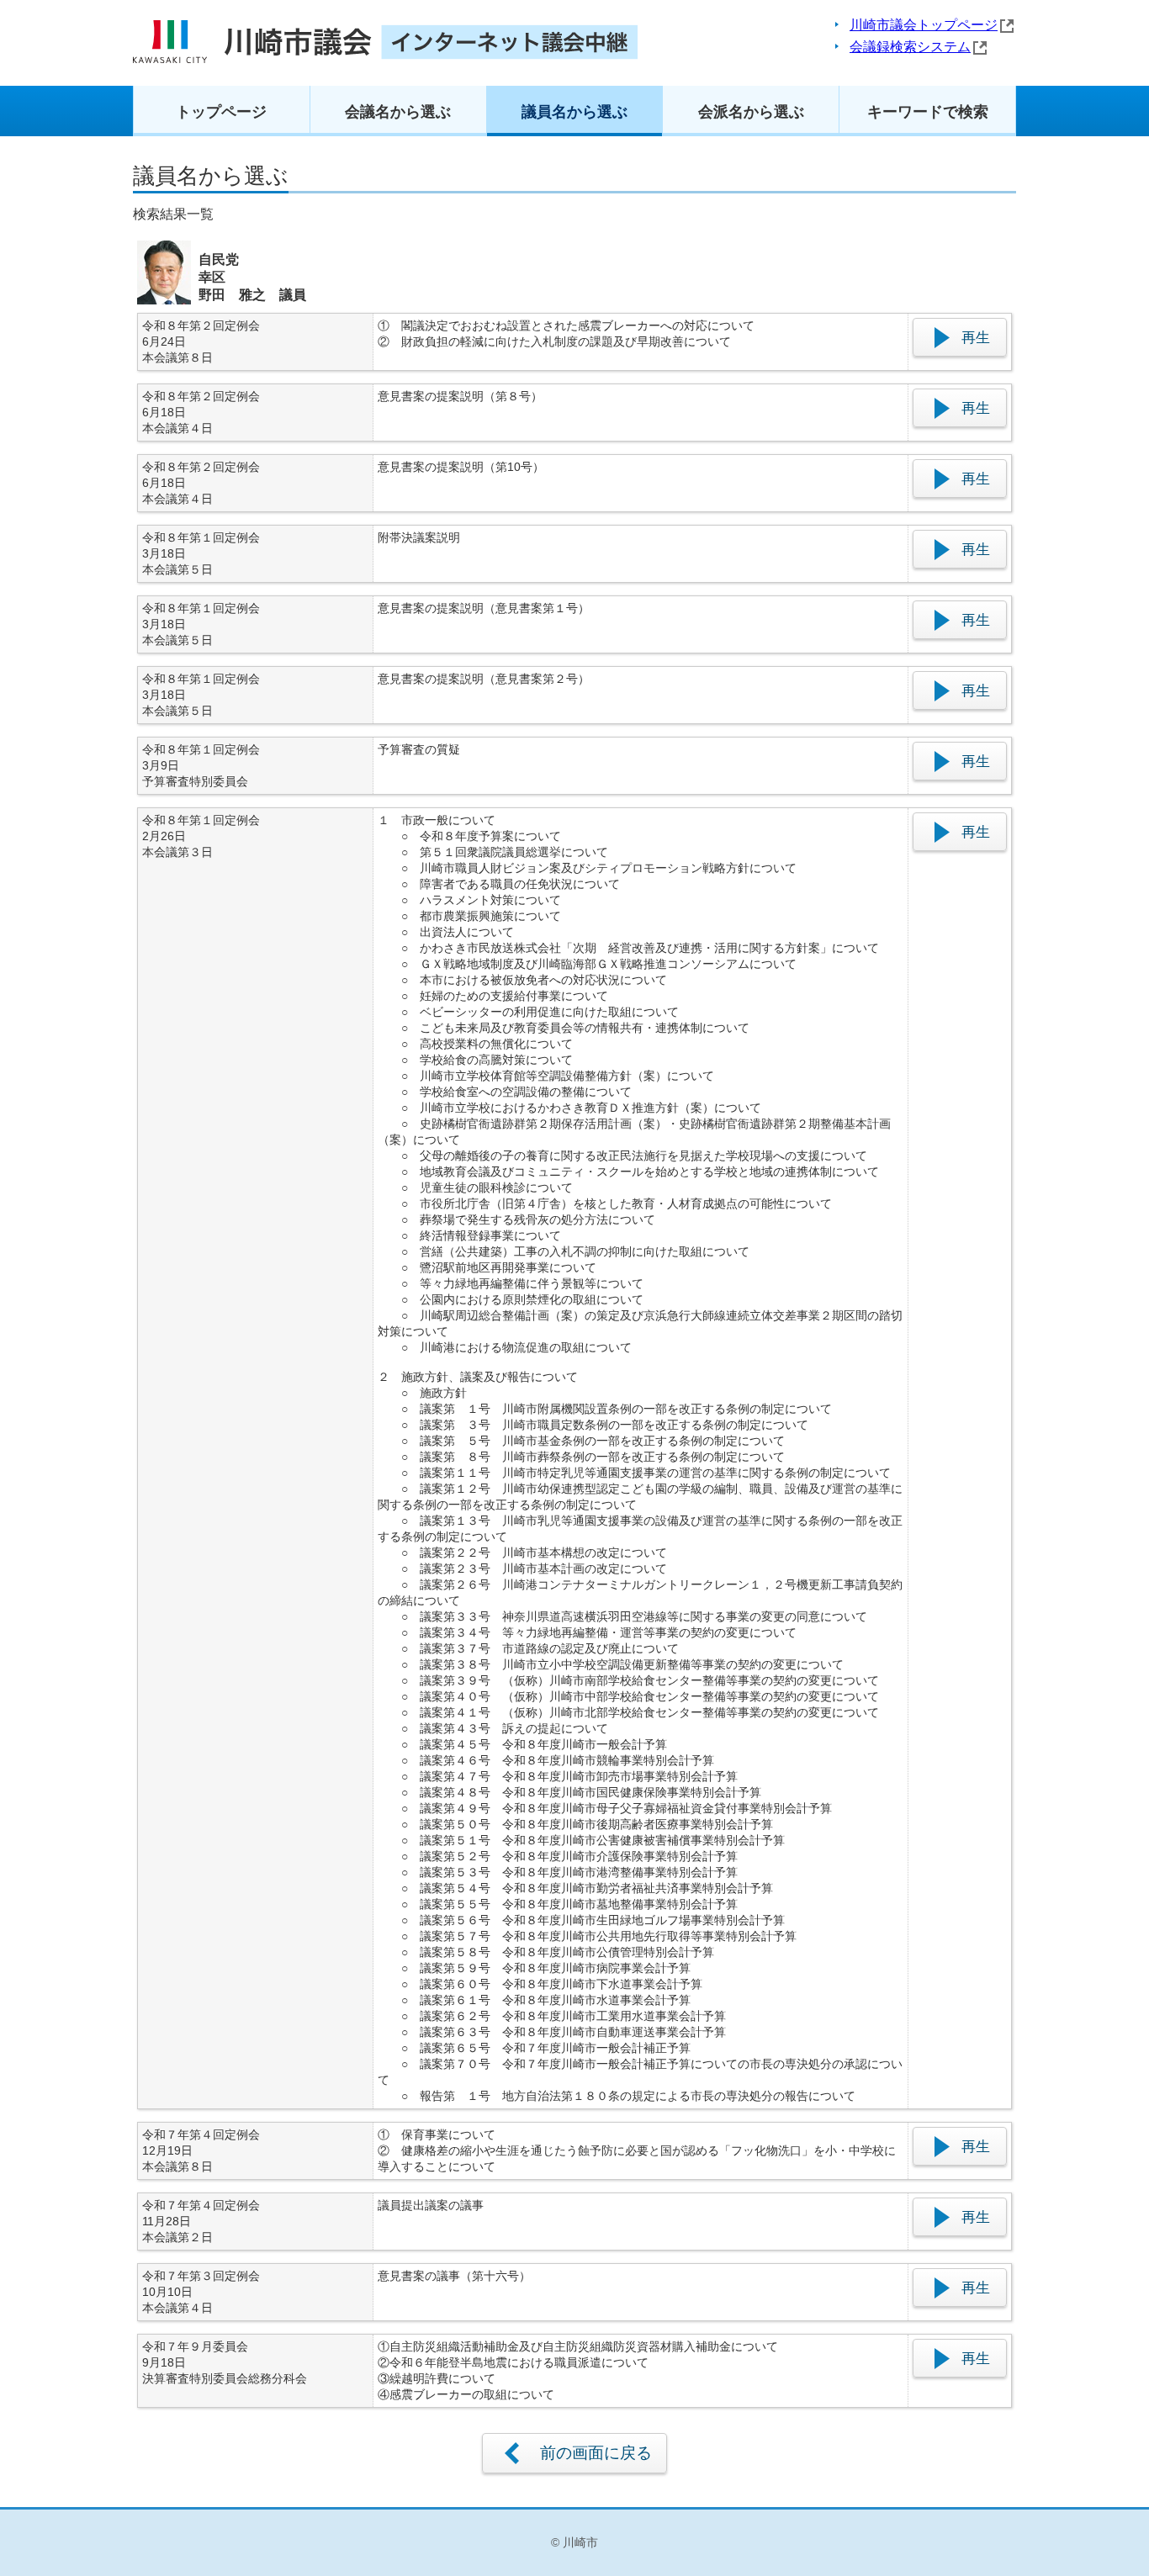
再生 (976, 337)
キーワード (928, 112)
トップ (221, 112)
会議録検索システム (910, 47)
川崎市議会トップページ (924, 25)
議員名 (574, 112)
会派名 (751, 112)
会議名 (398, 112)
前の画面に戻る (596, 2453)
